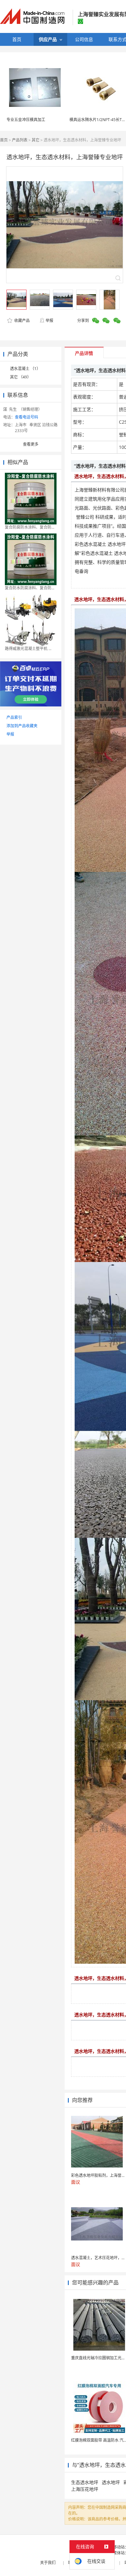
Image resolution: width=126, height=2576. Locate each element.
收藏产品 (21, 321)
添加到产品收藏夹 (22, 726)
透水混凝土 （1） (25, 369)
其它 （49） (21, 377)
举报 (49, 321)
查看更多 (31, 444)
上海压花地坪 (85, 2489)
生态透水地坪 (85, 2482)
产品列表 (20, 140)
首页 (4, 140)
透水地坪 (111, 2482)
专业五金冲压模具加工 (26, 120)
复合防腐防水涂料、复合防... (30, 527)
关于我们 (48, 2563)
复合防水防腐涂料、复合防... (30, 588)
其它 (36, 140)
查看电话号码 (26, 417)
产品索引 (14, 717)
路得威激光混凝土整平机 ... (28, 649)
